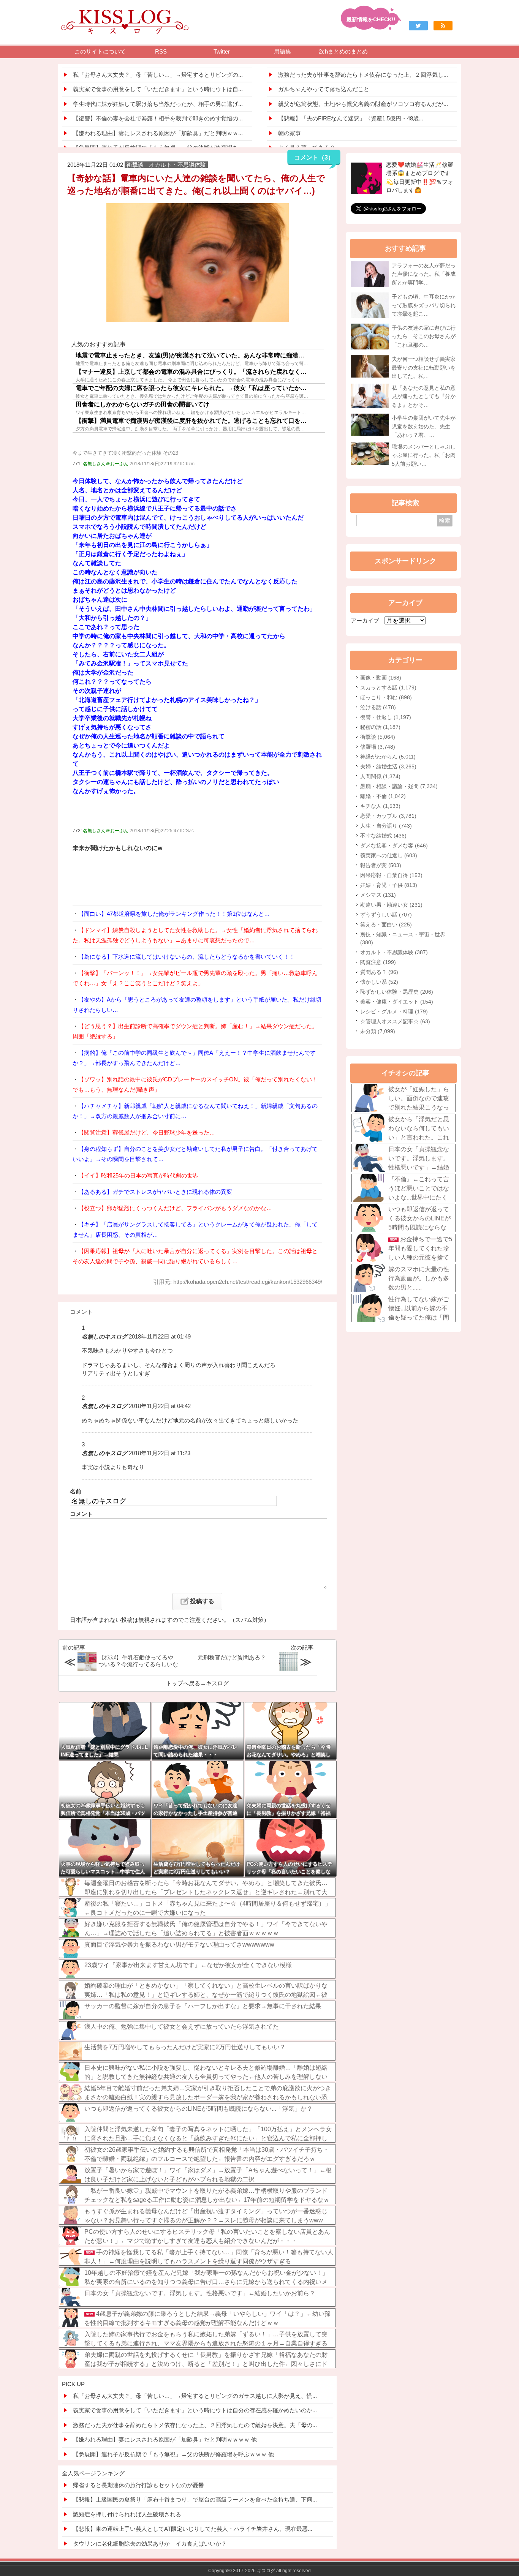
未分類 (378, 1031)
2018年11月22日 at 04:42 (160, 1406)
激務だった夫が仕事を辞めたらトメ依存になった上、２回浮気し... (363, 75)
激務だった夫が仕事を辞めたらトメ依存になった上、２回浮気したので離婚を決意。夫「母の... (195, 2425)
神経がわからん (388, 757)
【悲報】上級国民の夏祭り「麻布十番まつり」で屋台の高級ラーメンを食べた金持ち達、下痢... (195, 2499)
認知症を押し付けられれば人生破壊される (127, 2514)
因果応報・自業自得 (391, 875)
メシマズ (378, 895)
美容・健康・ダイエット (397, 1002)
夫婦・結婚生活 (388, 766)
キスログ (217, 1683)
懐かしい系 (379, 982)
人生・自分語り (386, 826)
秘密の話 (380, 727)
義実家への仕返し (389, 855)
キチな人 (380, 806)
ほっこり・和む (386, 697)
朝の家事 (290, 133)
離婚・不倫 (383, 796)
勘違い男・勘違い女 (391, 905)
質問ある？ (379, 972)
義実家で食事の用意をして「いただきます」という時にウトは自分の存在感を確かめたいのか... (195, 2410)
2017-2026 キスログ (254, 2571)
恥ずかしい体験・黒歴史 (397, 992)
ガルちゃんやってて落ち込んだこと (324, 89)
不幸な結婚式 (383, 836)
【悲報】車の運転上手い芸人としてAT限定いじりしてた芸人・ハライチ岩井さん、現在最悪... (193, 2529)
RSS (161, 51)
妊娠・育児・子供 (389, 885)
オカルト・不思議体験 (394, 952)
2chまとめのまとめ (343, 51)
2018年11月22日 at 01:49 (160, 1336)
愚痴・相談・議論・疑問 (399, 786)
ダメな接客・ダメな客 (394, 845)
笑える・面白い (386, 925)
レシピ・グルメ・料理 (394, 1011)
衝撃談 (378, 737)
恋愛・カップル (388, 816)
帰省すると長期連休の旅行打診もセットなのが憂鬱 (138, 2485)
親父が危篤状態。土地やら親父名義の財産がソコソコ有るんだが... (363, 104)
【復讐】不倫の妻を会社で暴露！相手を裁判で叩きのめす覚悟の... (158, 118)
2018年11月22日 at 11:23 (160, 1453)
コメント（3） (314, 157)
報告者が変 (381, 865)
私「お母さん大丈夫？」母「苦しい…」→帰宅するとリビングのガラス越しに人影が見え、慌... (195, 2396)
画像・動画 (381, 678)
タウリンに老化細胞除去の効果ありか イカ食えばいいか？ (150, 2544)
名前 (76, 1491)
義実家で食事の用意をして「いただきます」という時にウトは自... (158, 89)
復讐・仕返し (386, 717)
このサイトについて (100, 51)
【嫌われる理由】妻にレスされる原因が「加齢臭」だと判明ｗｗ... (158, 133)
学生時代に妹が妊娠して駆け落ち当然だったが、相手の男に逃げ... (158, 104)
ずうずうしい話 (386, 915)
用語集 (282, 51)
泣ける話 (378, 707)
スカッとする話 (388, 687)
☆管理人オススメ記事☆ (395, 1021)
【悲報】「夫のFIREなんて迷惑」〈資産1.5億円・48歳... (351, 118)
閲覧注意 (378, 962)
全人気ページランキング (93, 2473)
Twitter (222, 51)
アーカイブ (365, 620)
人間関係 (380, 776)
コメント (81, 1514)
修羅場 (378, 747)
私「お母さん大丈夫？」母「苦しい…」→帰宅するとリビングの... (158, 75)
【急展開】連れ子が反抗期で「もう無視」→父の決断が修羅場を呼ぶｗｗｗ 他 (173, 2454)
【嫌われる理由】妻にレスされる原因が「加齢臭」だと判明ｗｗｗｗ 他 (165, 2439)
